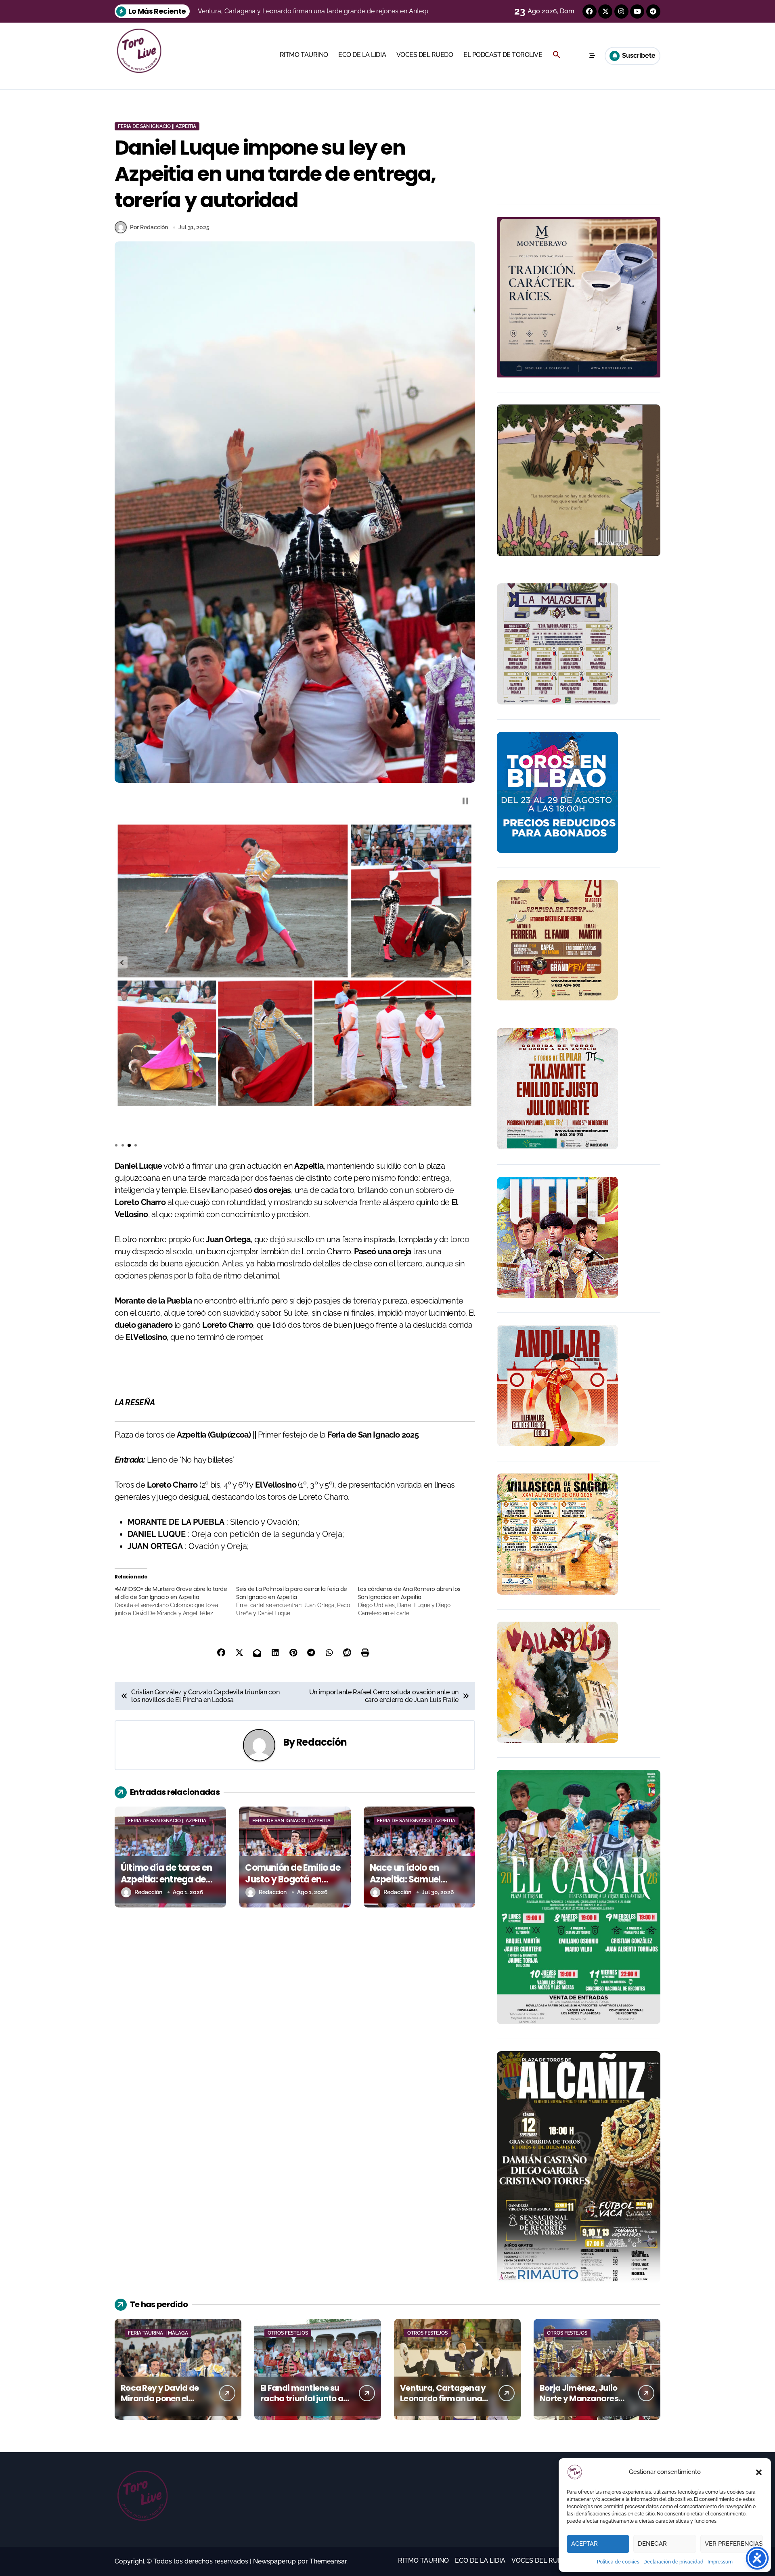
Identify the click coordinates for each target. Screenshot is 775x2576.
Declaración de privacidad (673, 2562)
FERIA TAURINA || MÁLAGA (158, 2333)
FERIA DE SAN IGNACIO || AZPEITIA (157, 126)
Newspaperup (274, 2561)
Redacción (322, 1742)
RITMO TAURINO (304, 55)
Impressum (720, 2562)
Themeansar (328, 2561)
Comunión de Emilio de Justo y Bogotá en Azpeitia (292, 1879)
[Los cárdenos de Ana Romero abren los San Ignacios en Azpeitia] (419, 1601)
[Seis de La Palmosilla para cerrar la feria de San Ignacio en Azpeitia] (297, 1601)
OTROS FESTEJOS (288, 2333)
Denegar (652, 2544)
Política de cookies (618, 2562)
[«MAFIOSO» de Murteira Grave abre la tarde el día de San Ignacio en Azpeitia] (175, 1601)
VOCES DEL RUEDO (425, 55)
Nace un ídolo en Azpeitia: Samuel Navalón (405, 1879)
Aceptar (584, 2544)
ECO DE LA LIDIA (362, 55)
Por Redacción (149, 227)
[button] (759, 2472)
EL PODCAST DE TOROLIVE (503, 55)
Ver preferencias (734, 2544)
